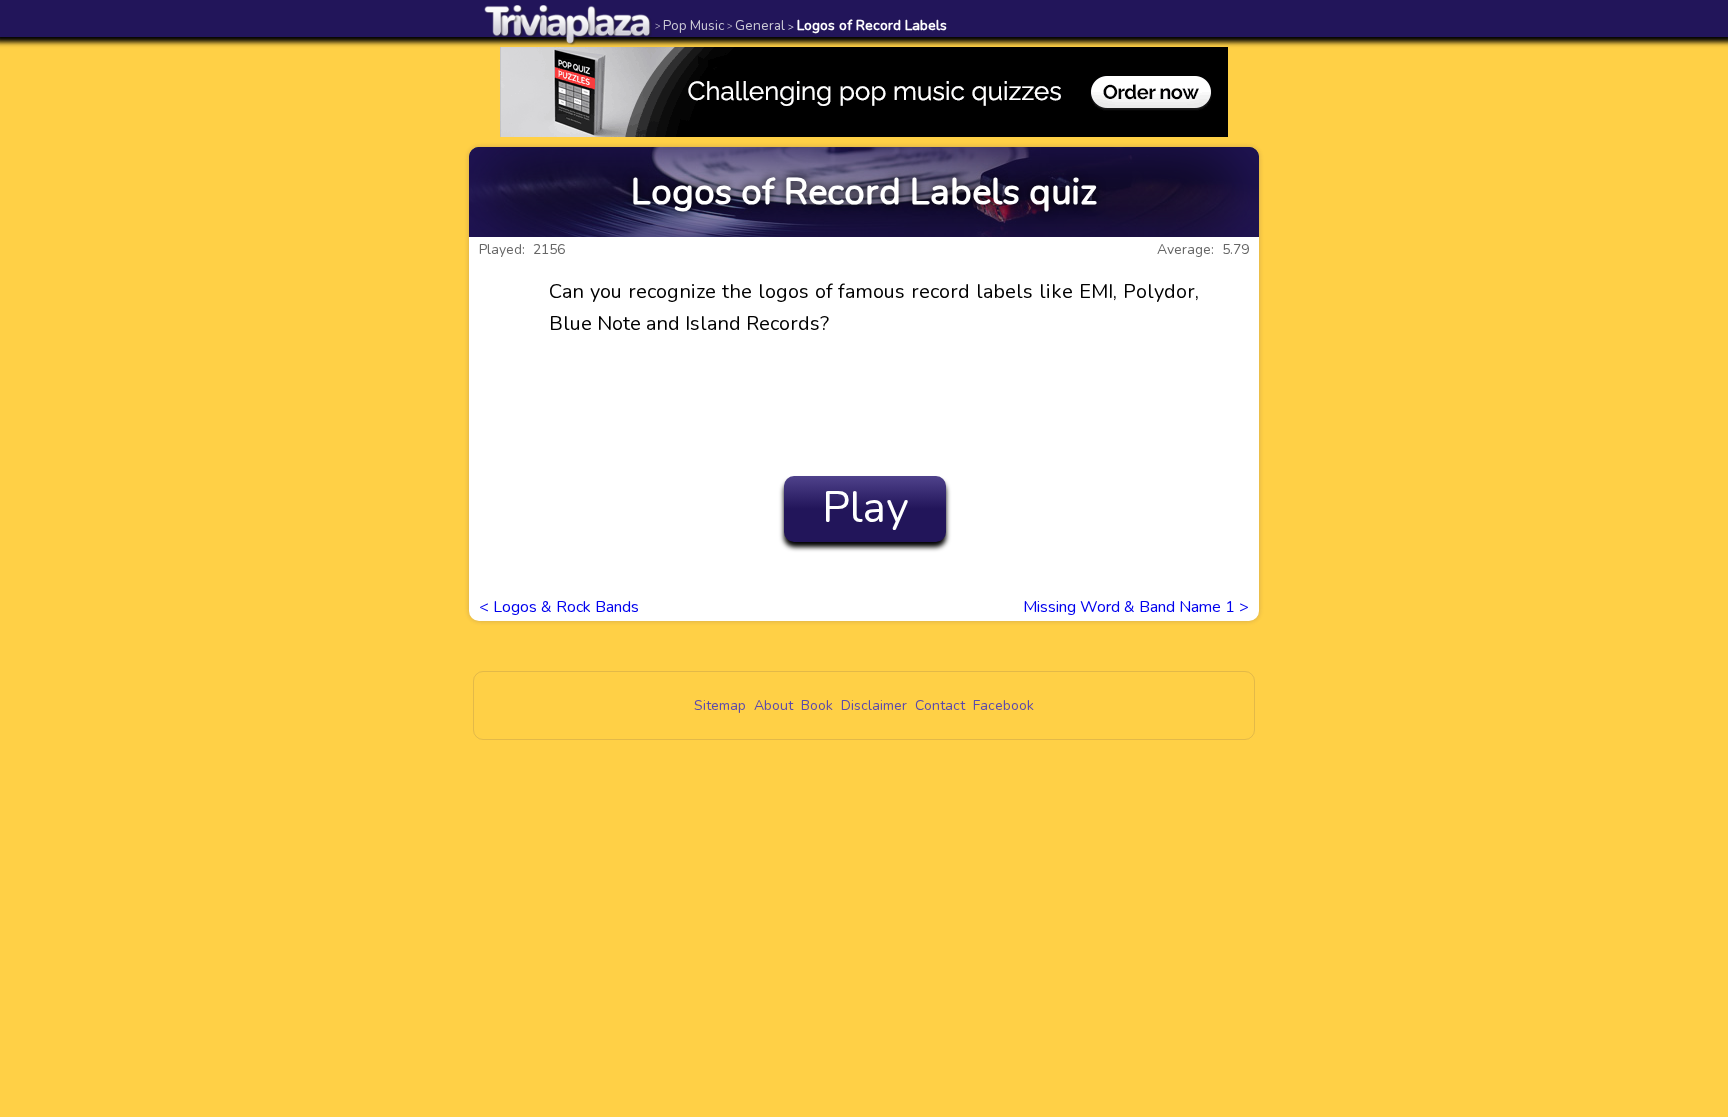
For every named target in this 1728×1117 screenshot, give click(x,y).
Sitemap (720, 705)
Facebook (1003, 705)
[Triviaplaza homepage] (568, 23)
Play (865, 508)
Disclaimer (874, 705)
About (773, 705)
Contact (940, 705)
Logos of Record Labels (867, 25)
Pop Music (689, 25)
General (756, 25)
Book (817, 705)
